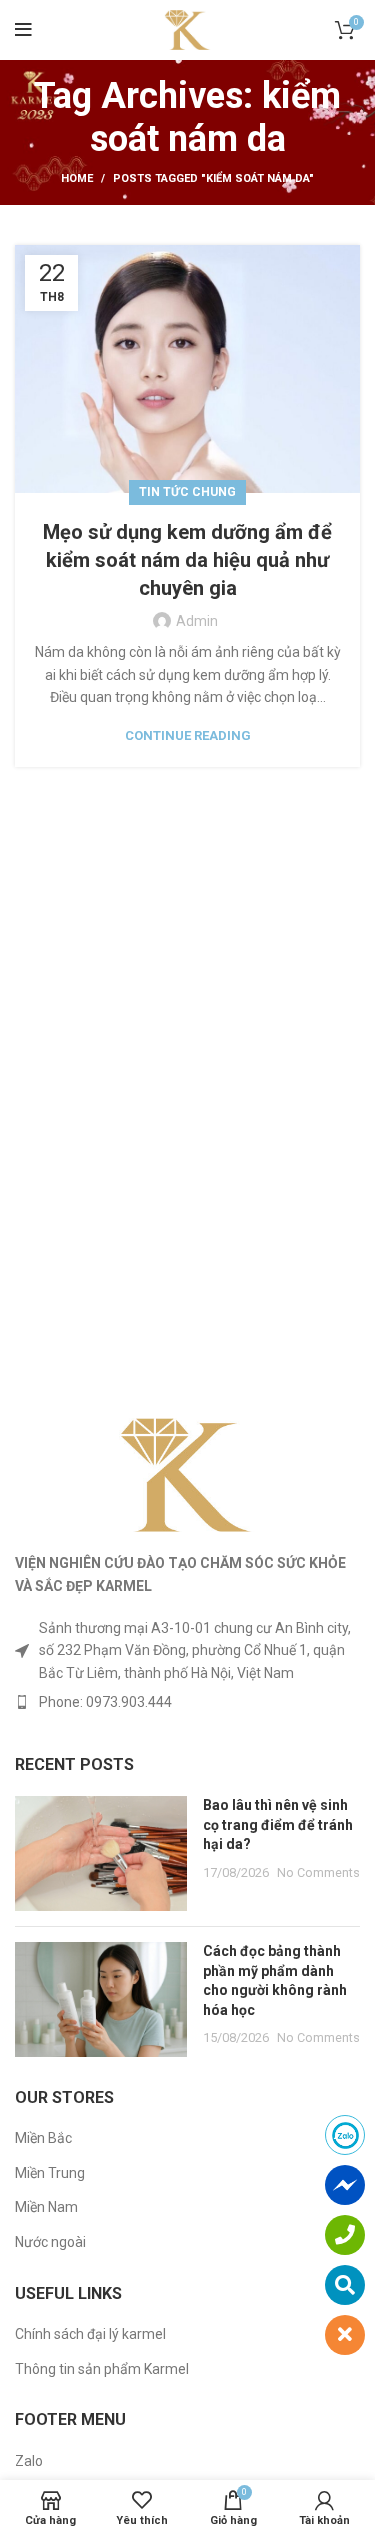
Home (77, 178)
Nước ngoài (50, 2242)
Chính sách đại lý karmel (90, 2334)
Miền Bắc (43, 2138)
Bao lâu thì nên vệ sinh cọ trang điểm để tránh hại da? (278, 1824)
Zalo (29, 2461)
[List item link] (187, 1702)
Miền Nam (46, 2207)
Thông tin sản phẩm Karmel (102, 2369)
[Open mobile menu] (23, 30)
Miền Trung (50, 2173)
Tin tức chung (187, 492)
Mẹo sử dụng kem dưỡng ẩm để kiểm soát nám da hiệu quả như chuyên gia (187, 560)
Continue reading (188, 735)
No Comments (318, 1872)
